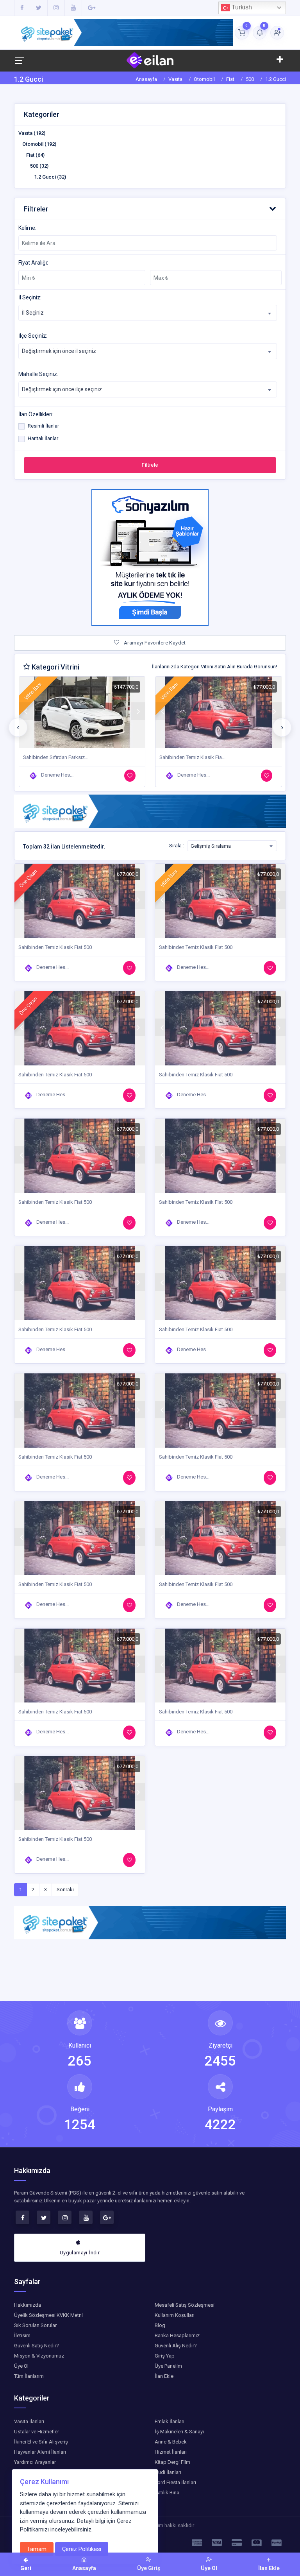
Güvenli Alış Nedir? (176, 2346)
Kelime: (27, 228)
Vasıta (175, 79)
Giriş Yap (165, 2356)
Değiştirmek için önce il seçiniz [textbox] (59, 351)
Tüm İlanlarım (29, 2376)
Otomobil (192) (39, 144)
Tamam (37, 2549)
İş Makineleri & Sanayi (179, 2432)
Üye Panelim (168, 2366)
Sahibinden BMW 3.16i (185, 757)
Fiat (230, 79)
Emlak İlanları (170, 2421)
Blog (160, 2325)
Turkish (241, 7)
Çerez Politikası (82, 2549)
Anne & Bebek (171, 2442)
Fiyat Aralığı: (33, 263)
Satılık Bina (167, 2493)
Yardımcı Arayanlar (35, 2462)
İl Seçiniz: (30, 297)
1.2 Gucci (276, 79)
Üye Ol (21, 2366)
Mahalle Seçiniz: (38, 374)
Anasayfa (146, 79)
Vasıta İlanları (29, 2421)
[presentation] (18, 727)
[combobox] (148, 313)
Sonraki (65, 1889)
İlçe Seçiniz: (33, 336)
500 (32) (39, 166)
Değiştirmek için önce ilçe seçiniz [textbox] (62, 389)
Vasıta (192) (32, 133)
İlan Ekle (164, 2376)
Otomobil (204, 79)
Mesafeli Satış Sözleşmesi (185, 2305)
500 (250, 79)
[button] (150, 209)
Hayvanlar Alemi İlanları (40, 2452)
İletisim (22, 2335)
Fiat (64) (35, 155)
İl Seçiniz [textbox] (33, 313)
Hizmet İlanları (171, 2452)
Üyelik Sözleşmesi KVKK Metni (48, 2315)
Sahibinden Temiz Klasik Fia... (56, 757)
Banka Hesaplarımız (177, 2335)
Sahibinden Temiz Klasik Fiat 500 (55, 947)
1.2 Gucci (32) (50, 177)
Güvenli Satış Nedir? (37, 2346)
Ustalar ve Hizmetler (37, 2432)
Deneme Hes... (57, 775)
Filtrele (150, 465)
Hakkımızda (28, 2305)
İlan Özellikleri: (36, 414)
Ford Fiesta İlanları (175, 2482)
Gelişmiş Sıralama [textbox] (211, 846)
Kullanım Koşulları (175, 2315)
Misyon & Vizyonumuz (39, 2356)
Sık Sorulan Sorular (35, 2325)
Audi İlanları (168, 2472)
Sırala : (177, 846)
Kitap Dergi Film (172, 2462)
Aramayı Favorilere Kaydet (154, 643)
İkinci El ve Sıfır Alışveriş (41, 2442)
